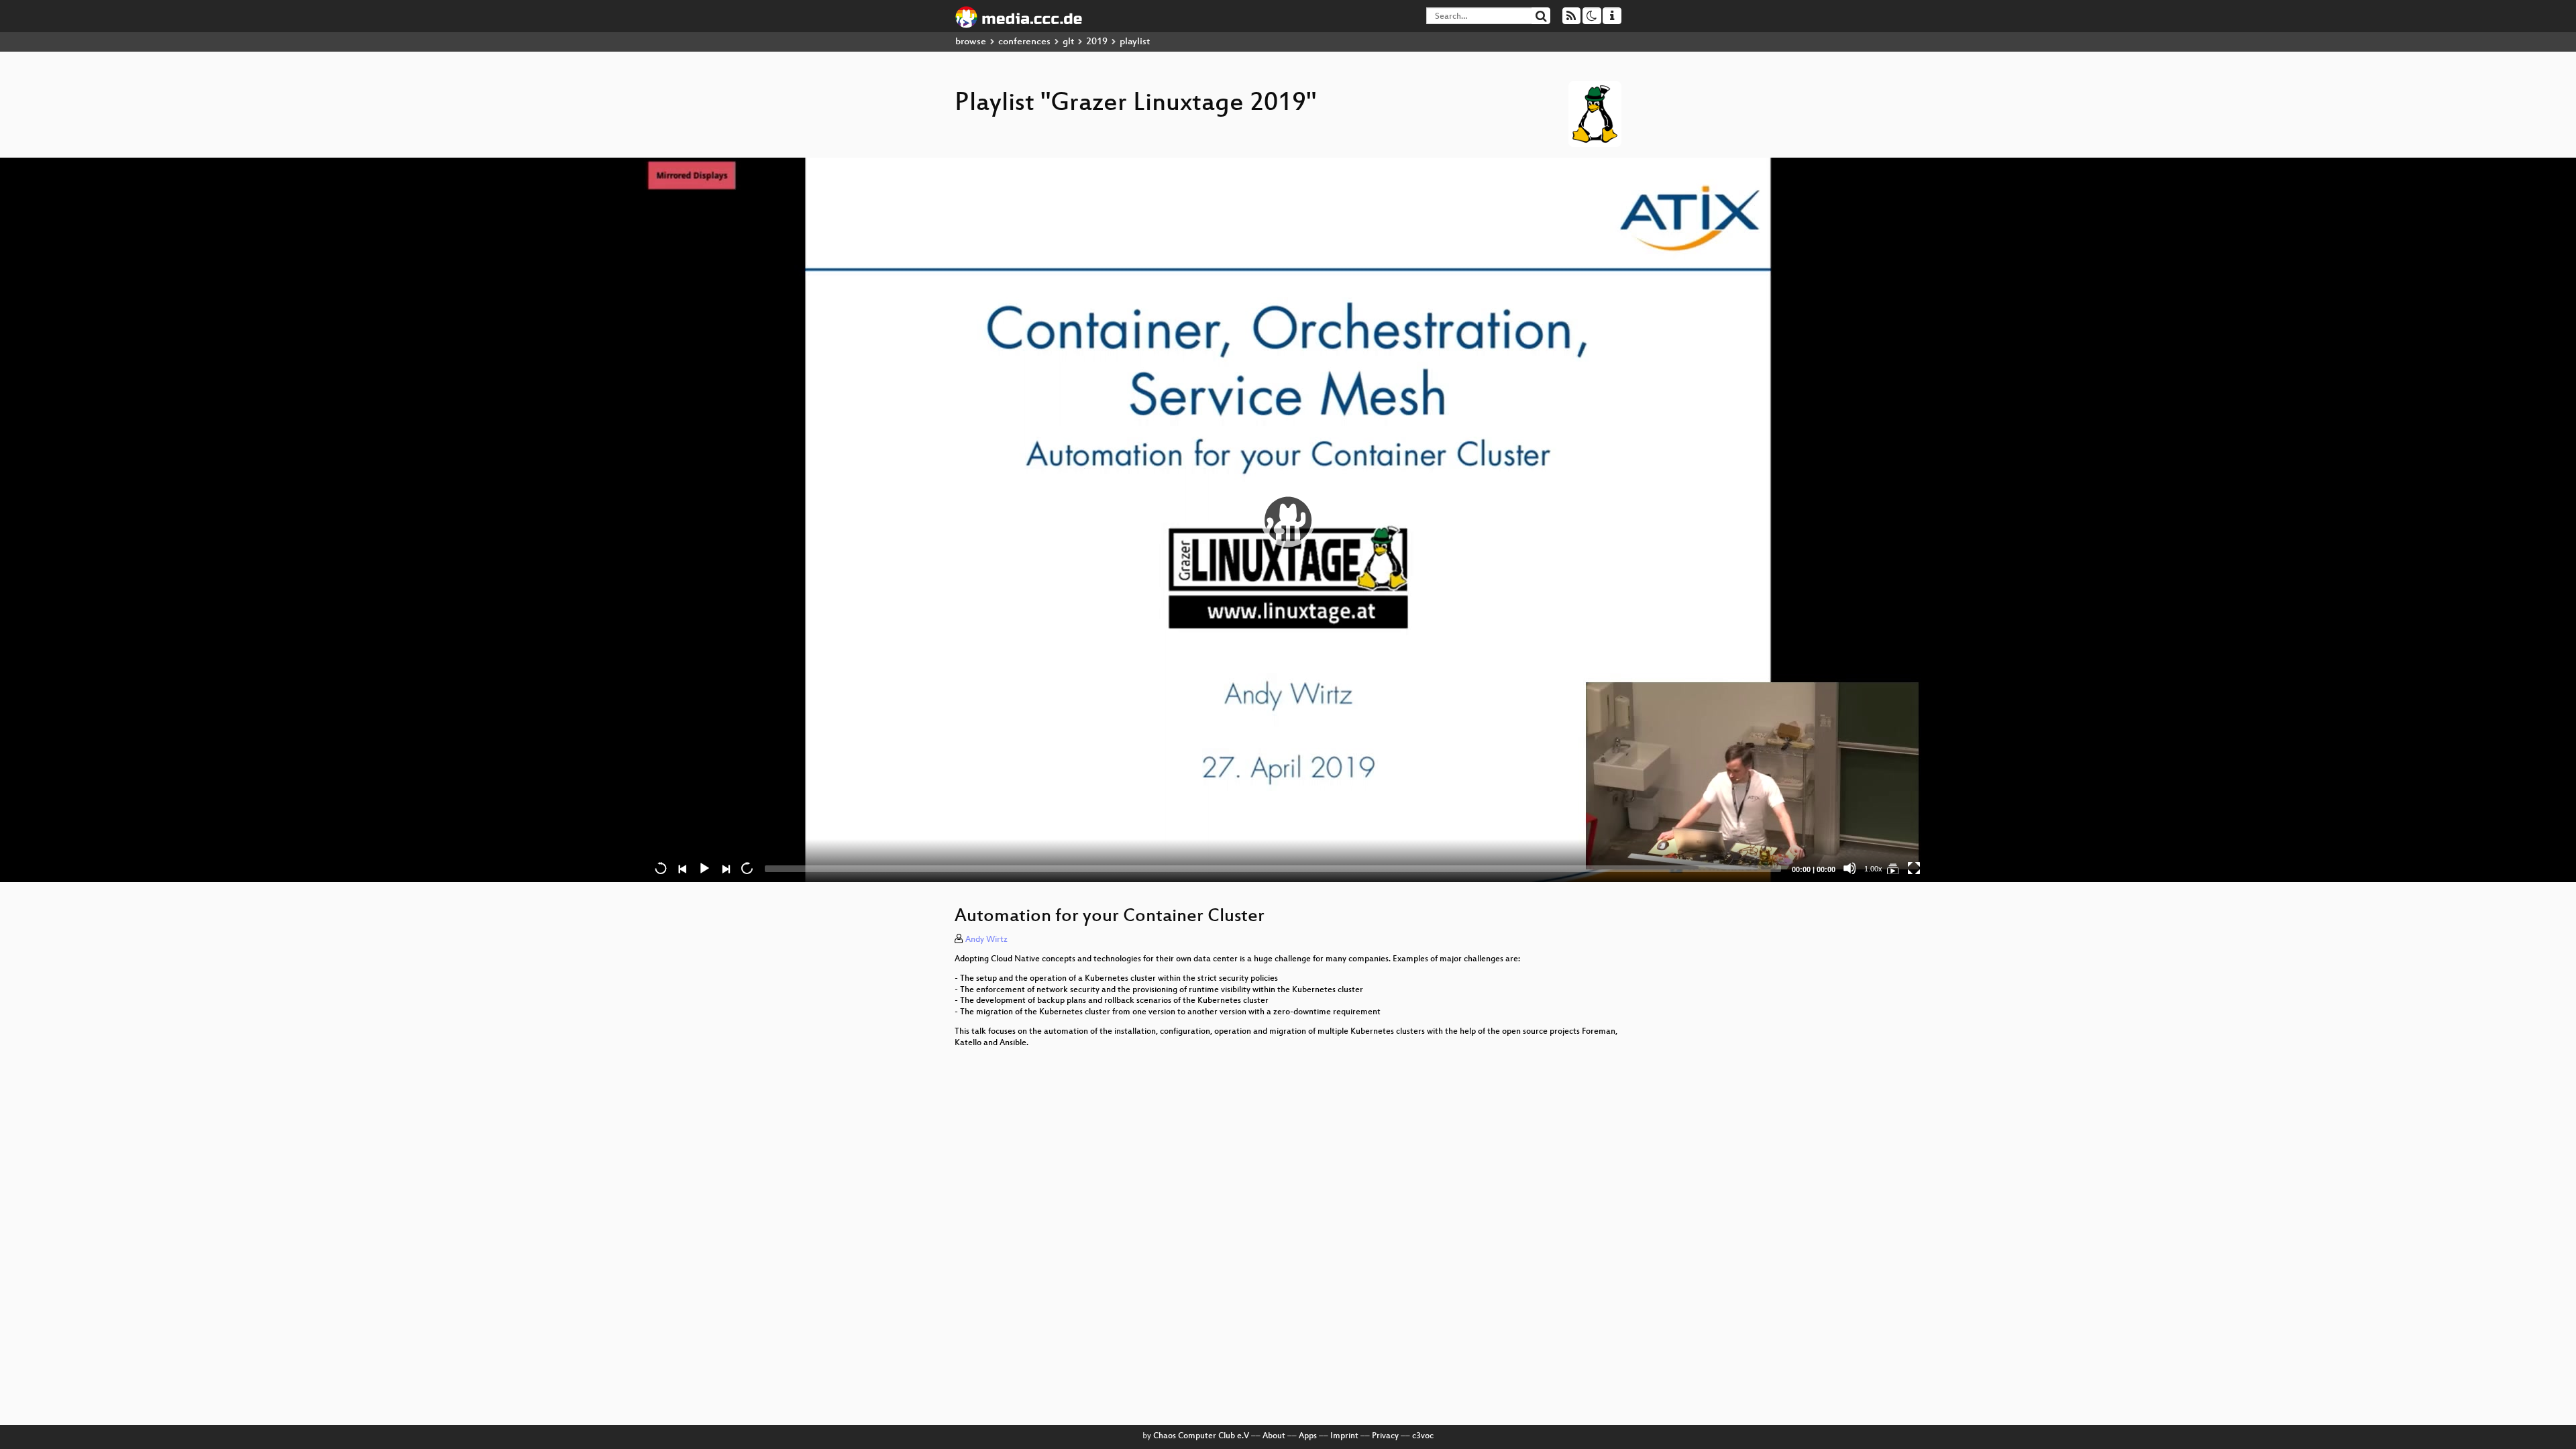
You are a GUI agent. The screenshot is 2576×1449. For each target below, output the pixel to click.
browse (971, 42)
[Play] (1288, 520)
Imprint (1344, 1436)
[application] (1288, 520)
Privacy (1385, 1436)
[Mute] (1849, 868)
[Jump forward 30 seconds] (747, 868)
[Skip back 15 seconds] (661, 868)
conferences (1024, 42)
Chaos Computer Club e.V (1201, 1436)
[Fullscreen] (1914, 868)
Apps (1308, 1436)
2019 (1097, 42)
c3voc (1423, 1436)
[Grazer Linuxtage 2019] (1892, 868)
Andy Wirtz (986, 940)
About (1274, 1436)
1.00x (1873, 869)
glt (1068, 42)
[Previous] (682, 868)
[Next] (725, 868)
